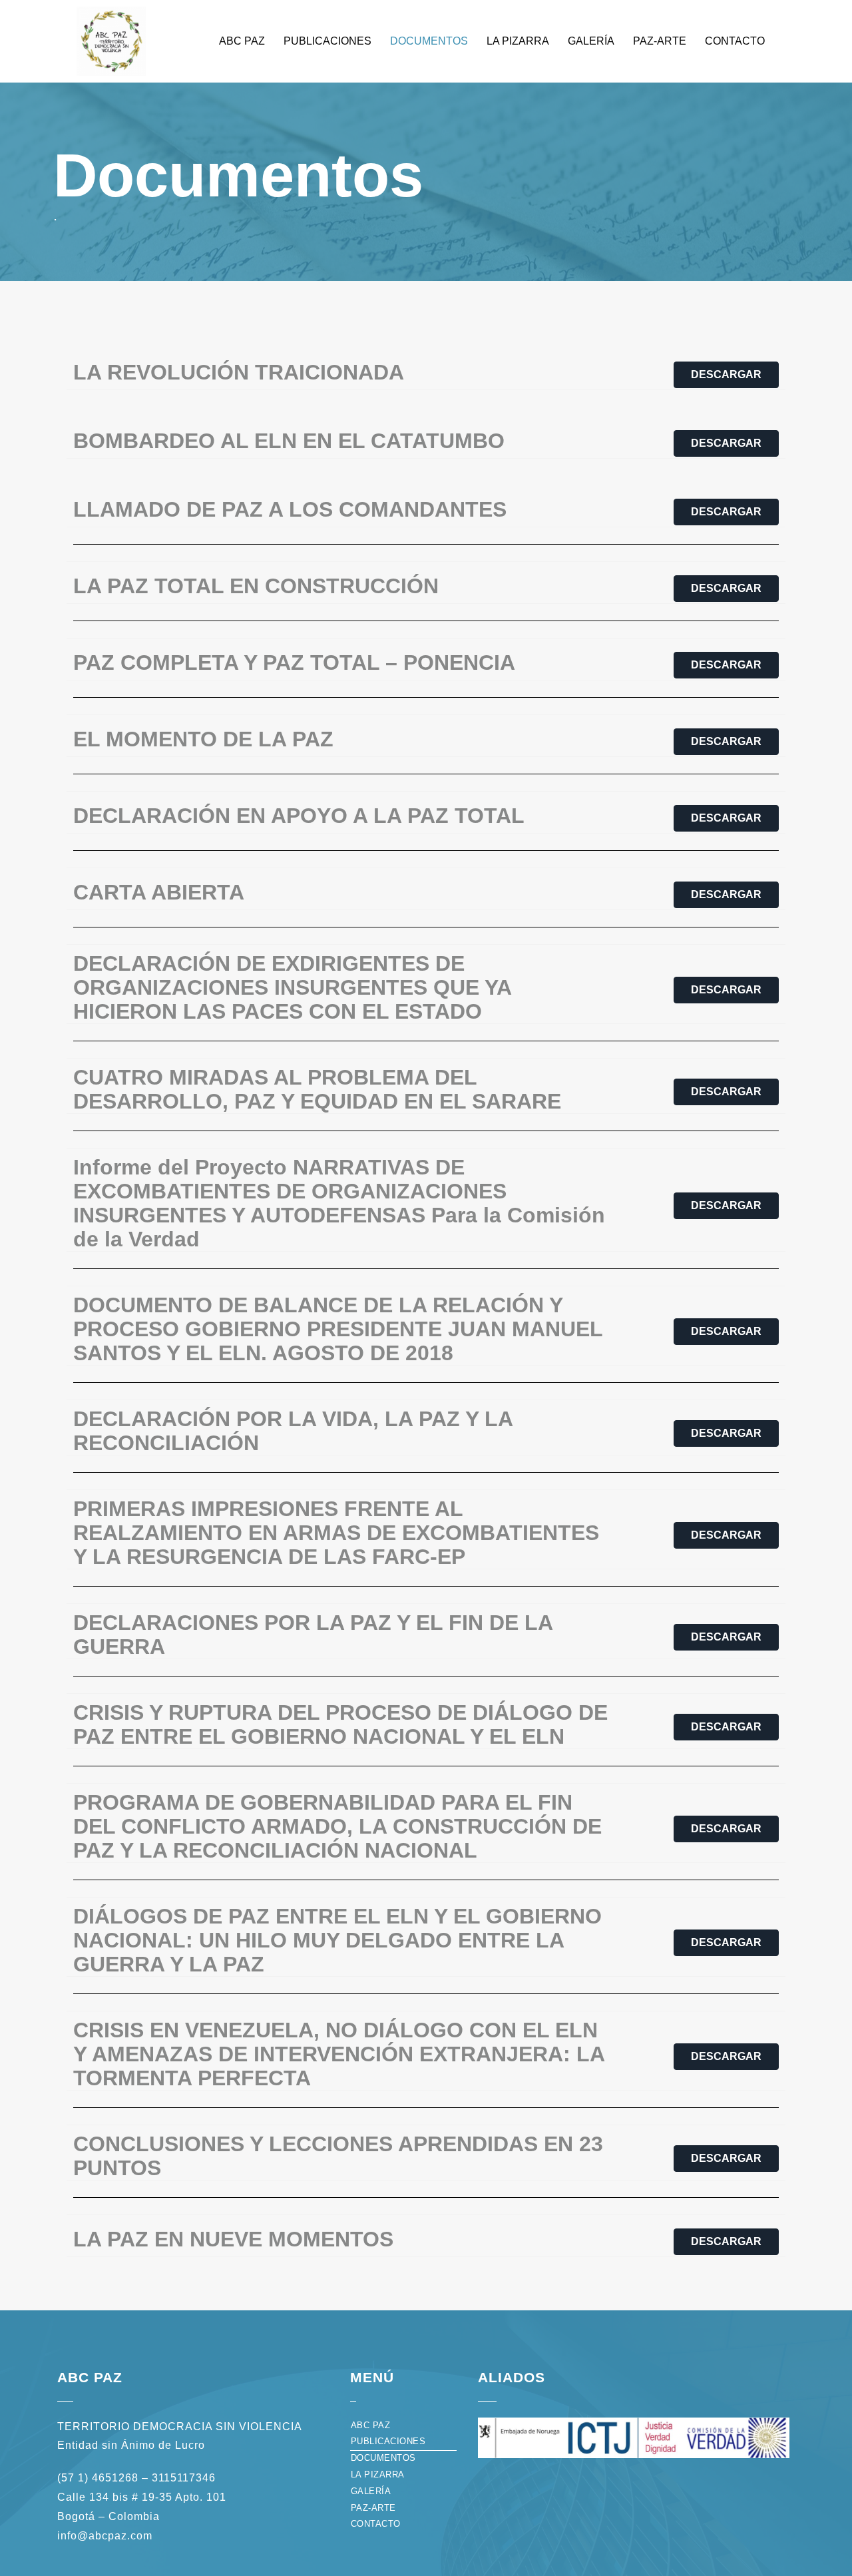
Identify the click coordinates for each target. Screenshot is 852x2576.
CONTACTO (735, 41)
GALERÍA (591, 41)
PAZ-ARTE (660, 41)
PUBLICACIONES (327, 41)
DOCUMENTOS (429, 41)
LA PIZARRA (518, 41)
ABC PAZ (242, 41)
